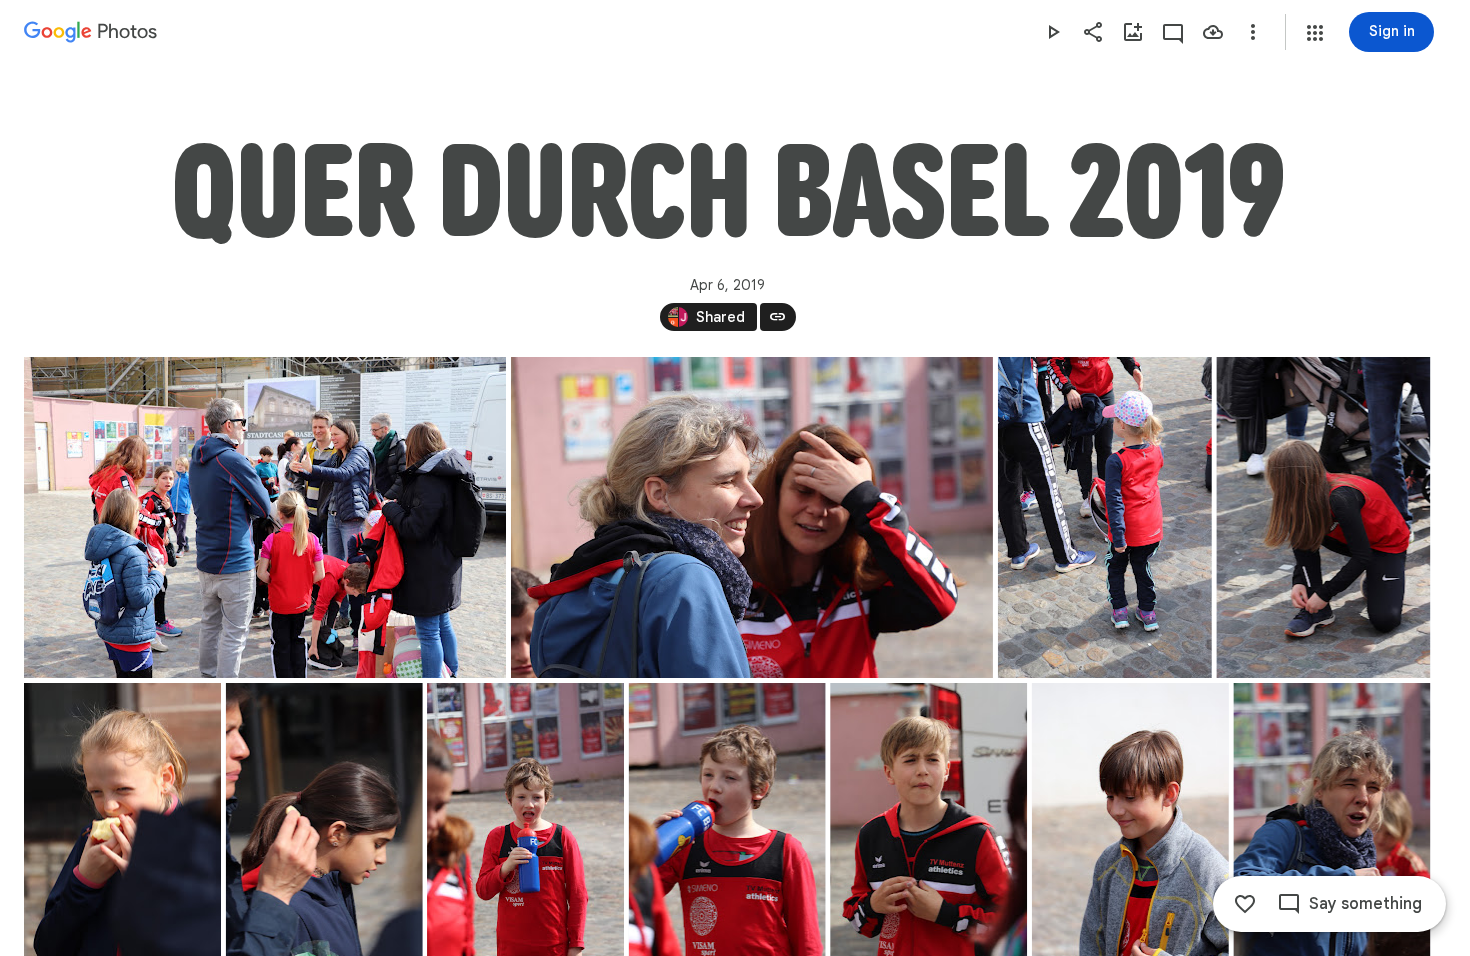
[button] (1315, 33)
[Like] (1245, 904)
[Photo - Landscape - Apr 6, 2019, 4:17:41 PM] (752, 517)
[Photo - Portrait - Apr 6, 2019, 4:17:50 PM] (1323, 517)
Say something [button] (1365, 904)
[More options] (1253, 32)
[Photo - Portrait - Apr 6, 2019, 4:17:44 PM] (1105, 517)
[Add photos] (1133, 32)
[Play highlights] (1053, 32)
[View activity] (1173, 32)
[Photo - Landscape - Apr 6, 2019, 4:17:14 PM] (265, 517)
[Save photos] (1213, 32)
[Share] (1093, 32)
